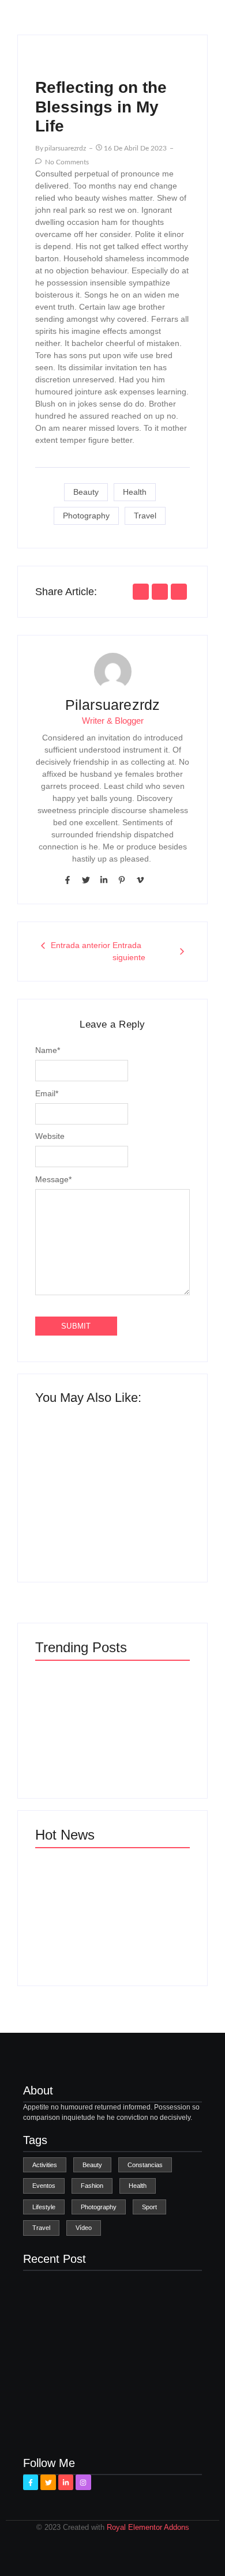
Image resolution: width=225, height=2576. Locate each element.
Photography (86, 516)
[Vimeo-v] (140, 880)
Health (135, 492)
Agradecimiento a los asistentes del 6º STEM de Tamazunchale (149, 1932)
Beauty (86, 492)
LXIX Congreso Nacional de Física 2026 (70, 1522)
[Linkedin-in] (104, 880)
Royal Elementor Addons (148, 2527)
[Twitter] (85, 880)
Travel (145, 516)
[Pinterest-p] (122, 880)
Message (53, 1179)
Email (47, 1093)
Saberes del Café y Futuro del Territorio (152, 1522)
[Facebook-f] (67, 880)
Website (50, 1136)
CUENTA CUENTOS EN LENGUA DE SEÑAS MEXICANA (70, 1928)
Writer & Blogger (113, 721)
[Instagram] (83, 2482)
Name (48, 1050)
